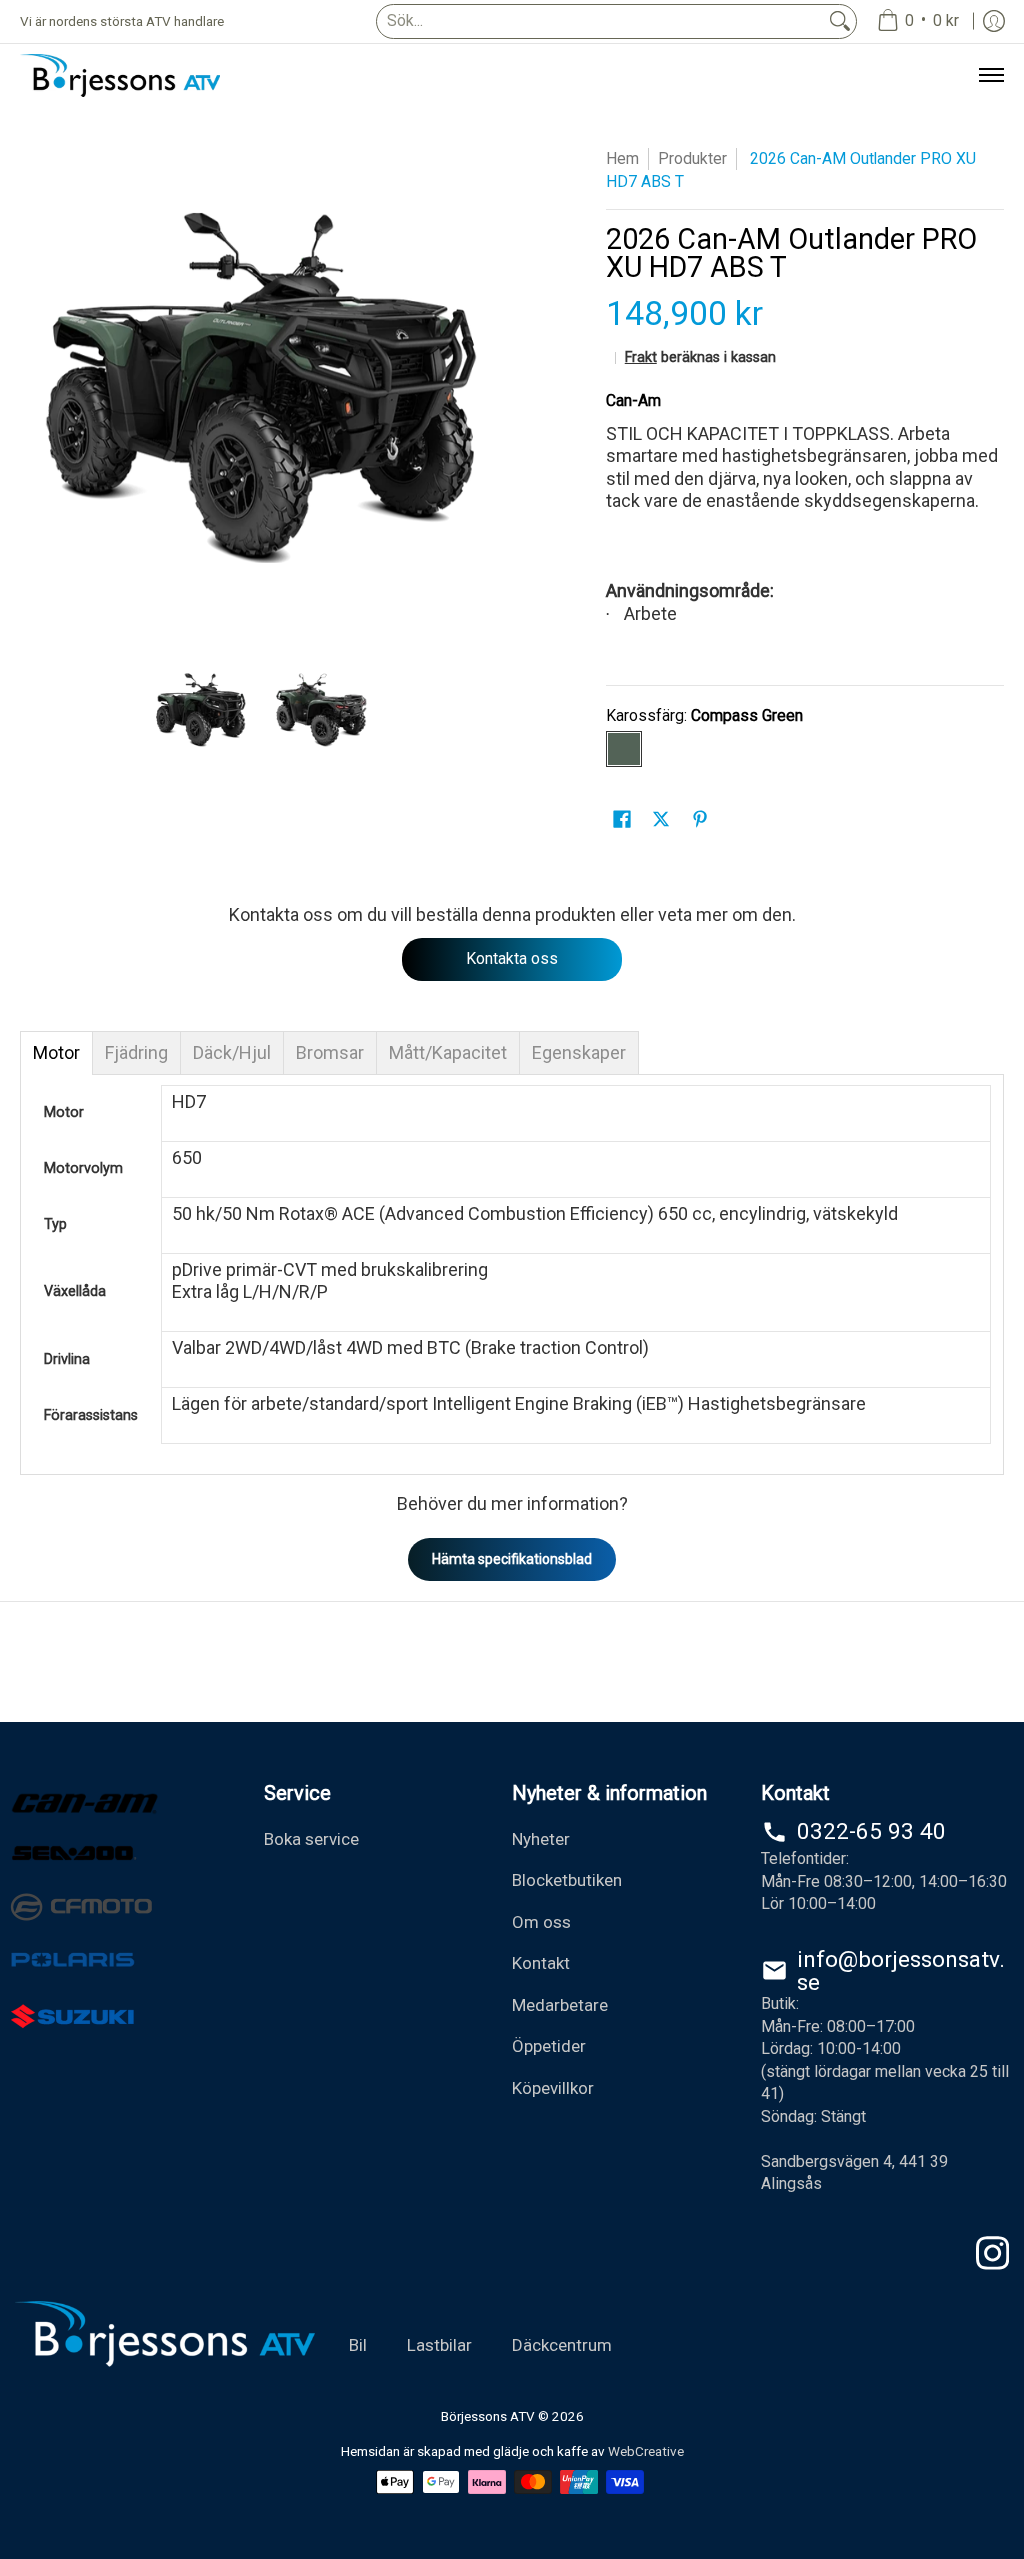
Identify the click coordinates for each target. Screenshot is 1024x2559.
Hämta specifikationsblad (512, 1559)
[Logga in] (994, 21)
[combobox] (600, 21)
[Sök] (840, 21)
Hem (622, 158)
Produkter (692, 158)
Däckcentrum (562, 2345)
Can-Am (633, 400)
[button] (622, 821)
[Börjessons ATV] (120, 75)
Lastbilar (439, 2345)
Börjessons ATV (488, 2416)
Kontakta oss (512, 958)
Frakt (641, 357)
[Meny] (990, 75)
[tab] (56, 1053)
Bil (358, 2345)
